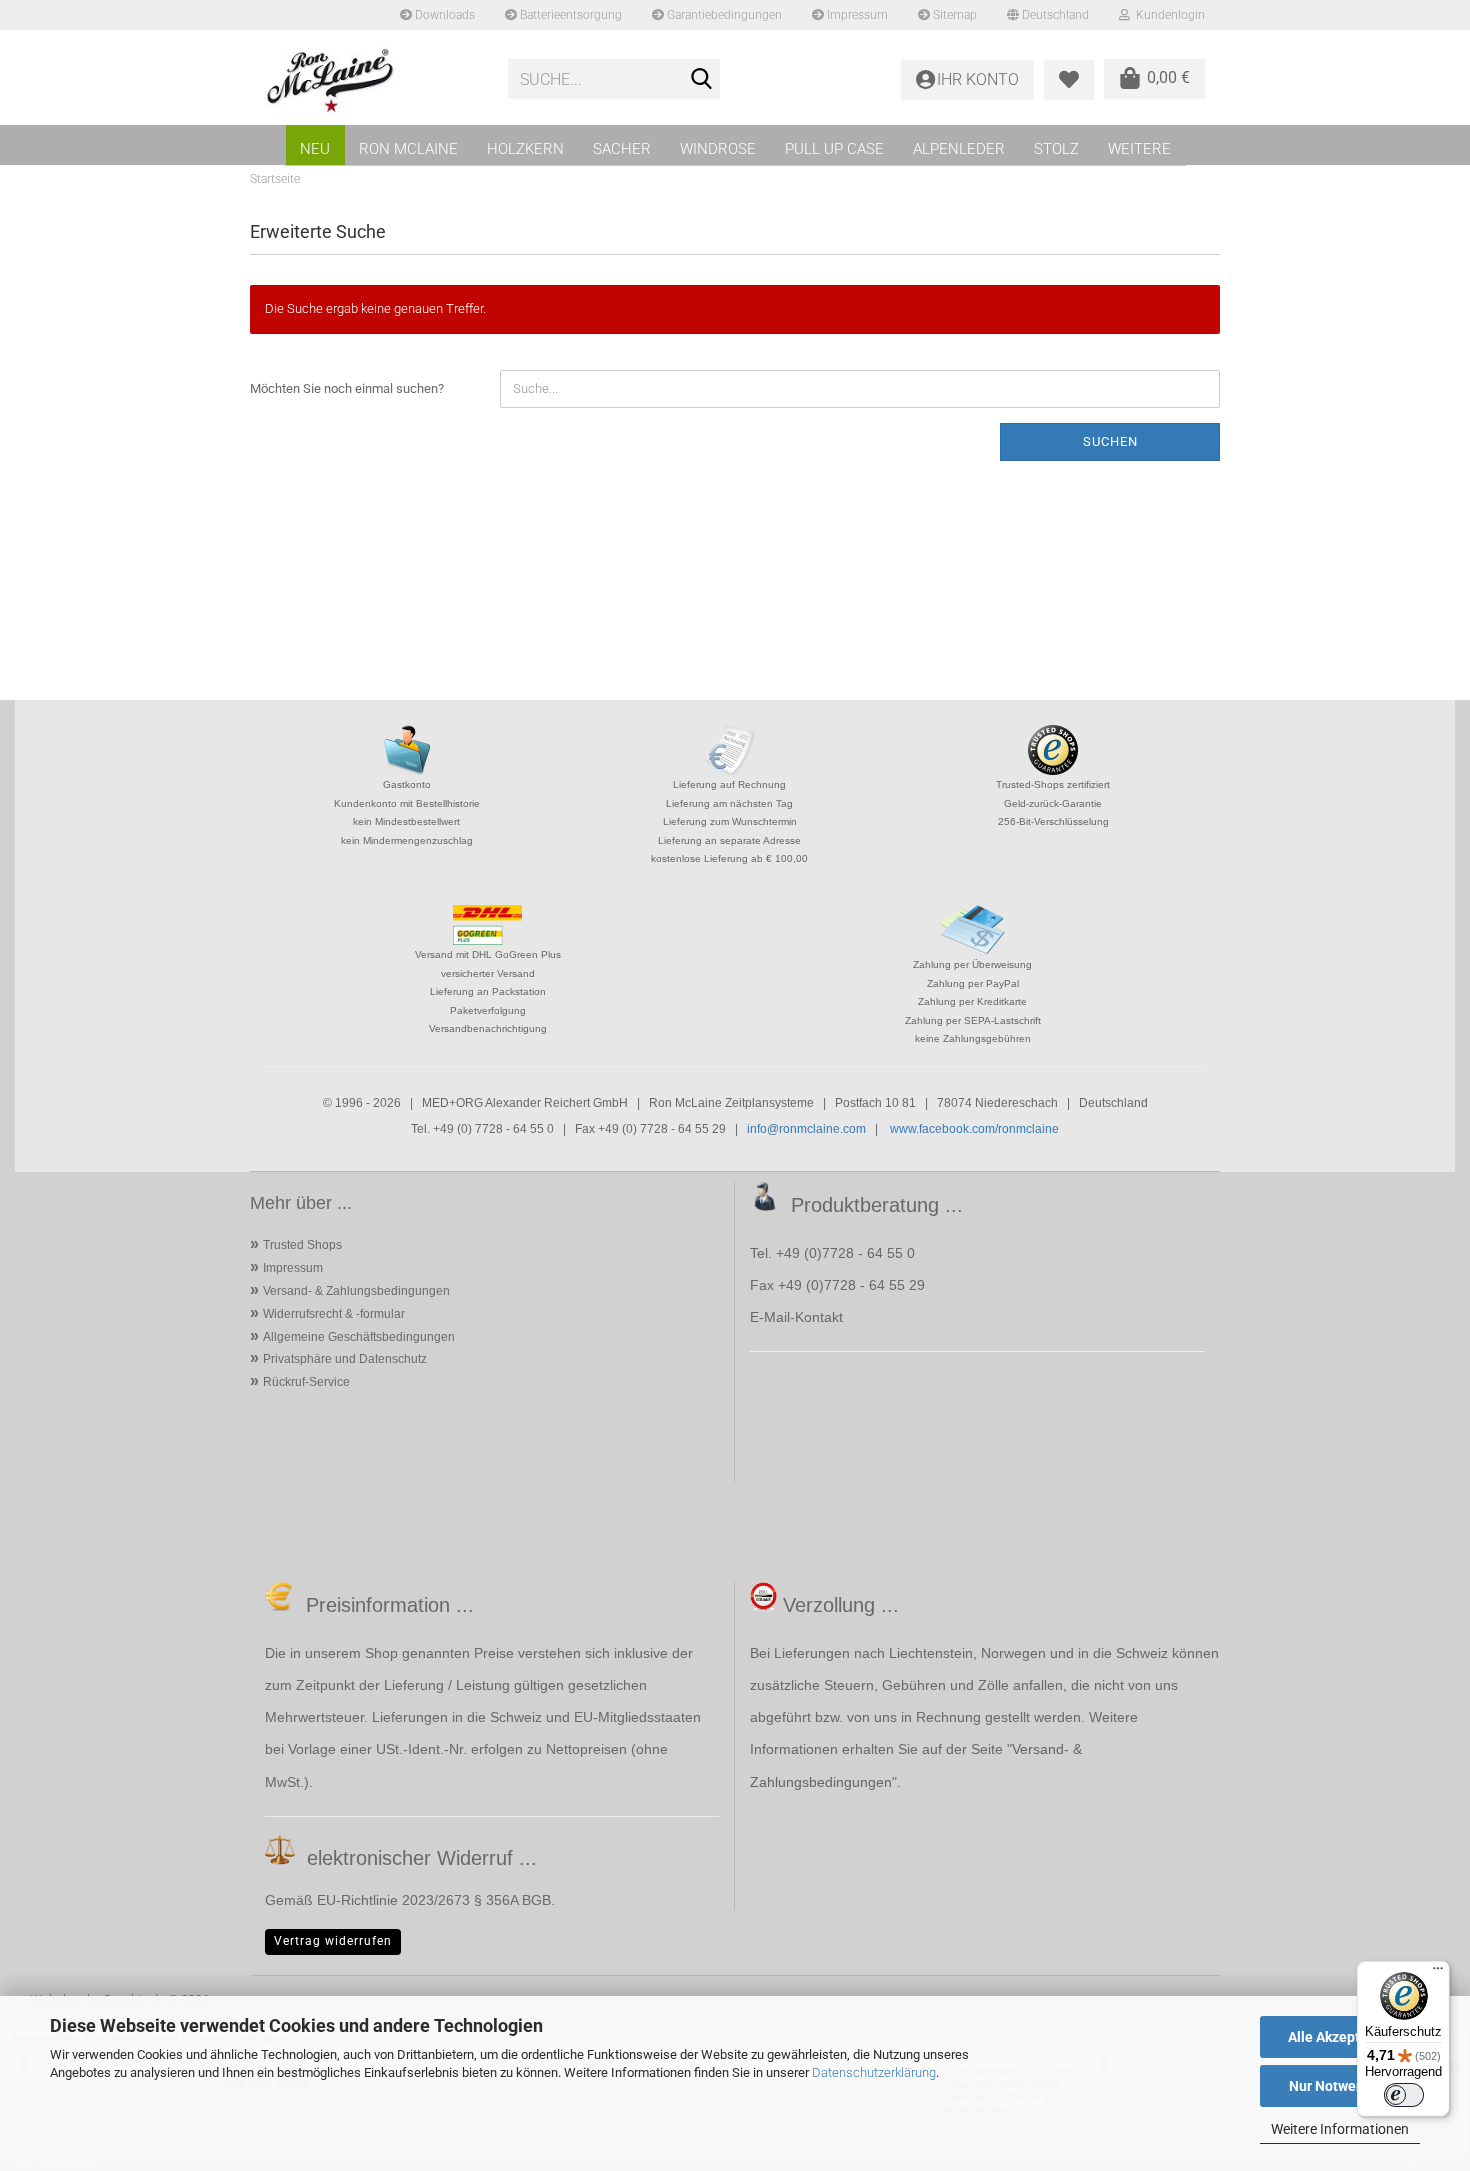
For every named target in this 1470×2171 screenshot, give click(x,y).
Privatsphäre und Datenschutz (345, 1359)
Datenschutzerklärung (874, 2072)
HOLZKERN (525, 149)
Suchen (1110, 441)
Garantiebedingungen (723, 15)
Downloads (443, 15)
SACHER (622, 149)
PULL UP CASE (834, 149)
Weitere (1139, 149)
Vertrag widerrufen (333, 1941)
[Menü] (1438, 1973)
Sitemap (953, 15)
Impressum (856, 15)
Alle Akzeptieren (1340, 2037)
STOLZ (1056, 149)
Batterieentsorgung (569, 15)
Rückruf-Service (306, 1382)
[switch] (1404, 2095)
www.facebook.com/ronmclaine (974, 1129)
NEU (315, 149)
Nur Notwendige (1340, 2086)
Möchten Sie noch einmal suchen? (347, 388)
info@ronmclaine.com (806, 1129)
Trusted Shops (302, 1245)
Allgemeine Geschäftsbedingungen (359, 1337)
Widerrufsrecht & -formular (334, 1314)
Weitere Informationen (1340, 2129)
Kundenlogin (1167, 15)
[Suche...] (701, 80)
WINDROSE (718, 149)
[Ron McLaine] (371, 80)
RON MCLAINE (408, 149)
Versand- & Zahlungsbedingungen (356, 1291)
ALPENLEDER (959, 149)
